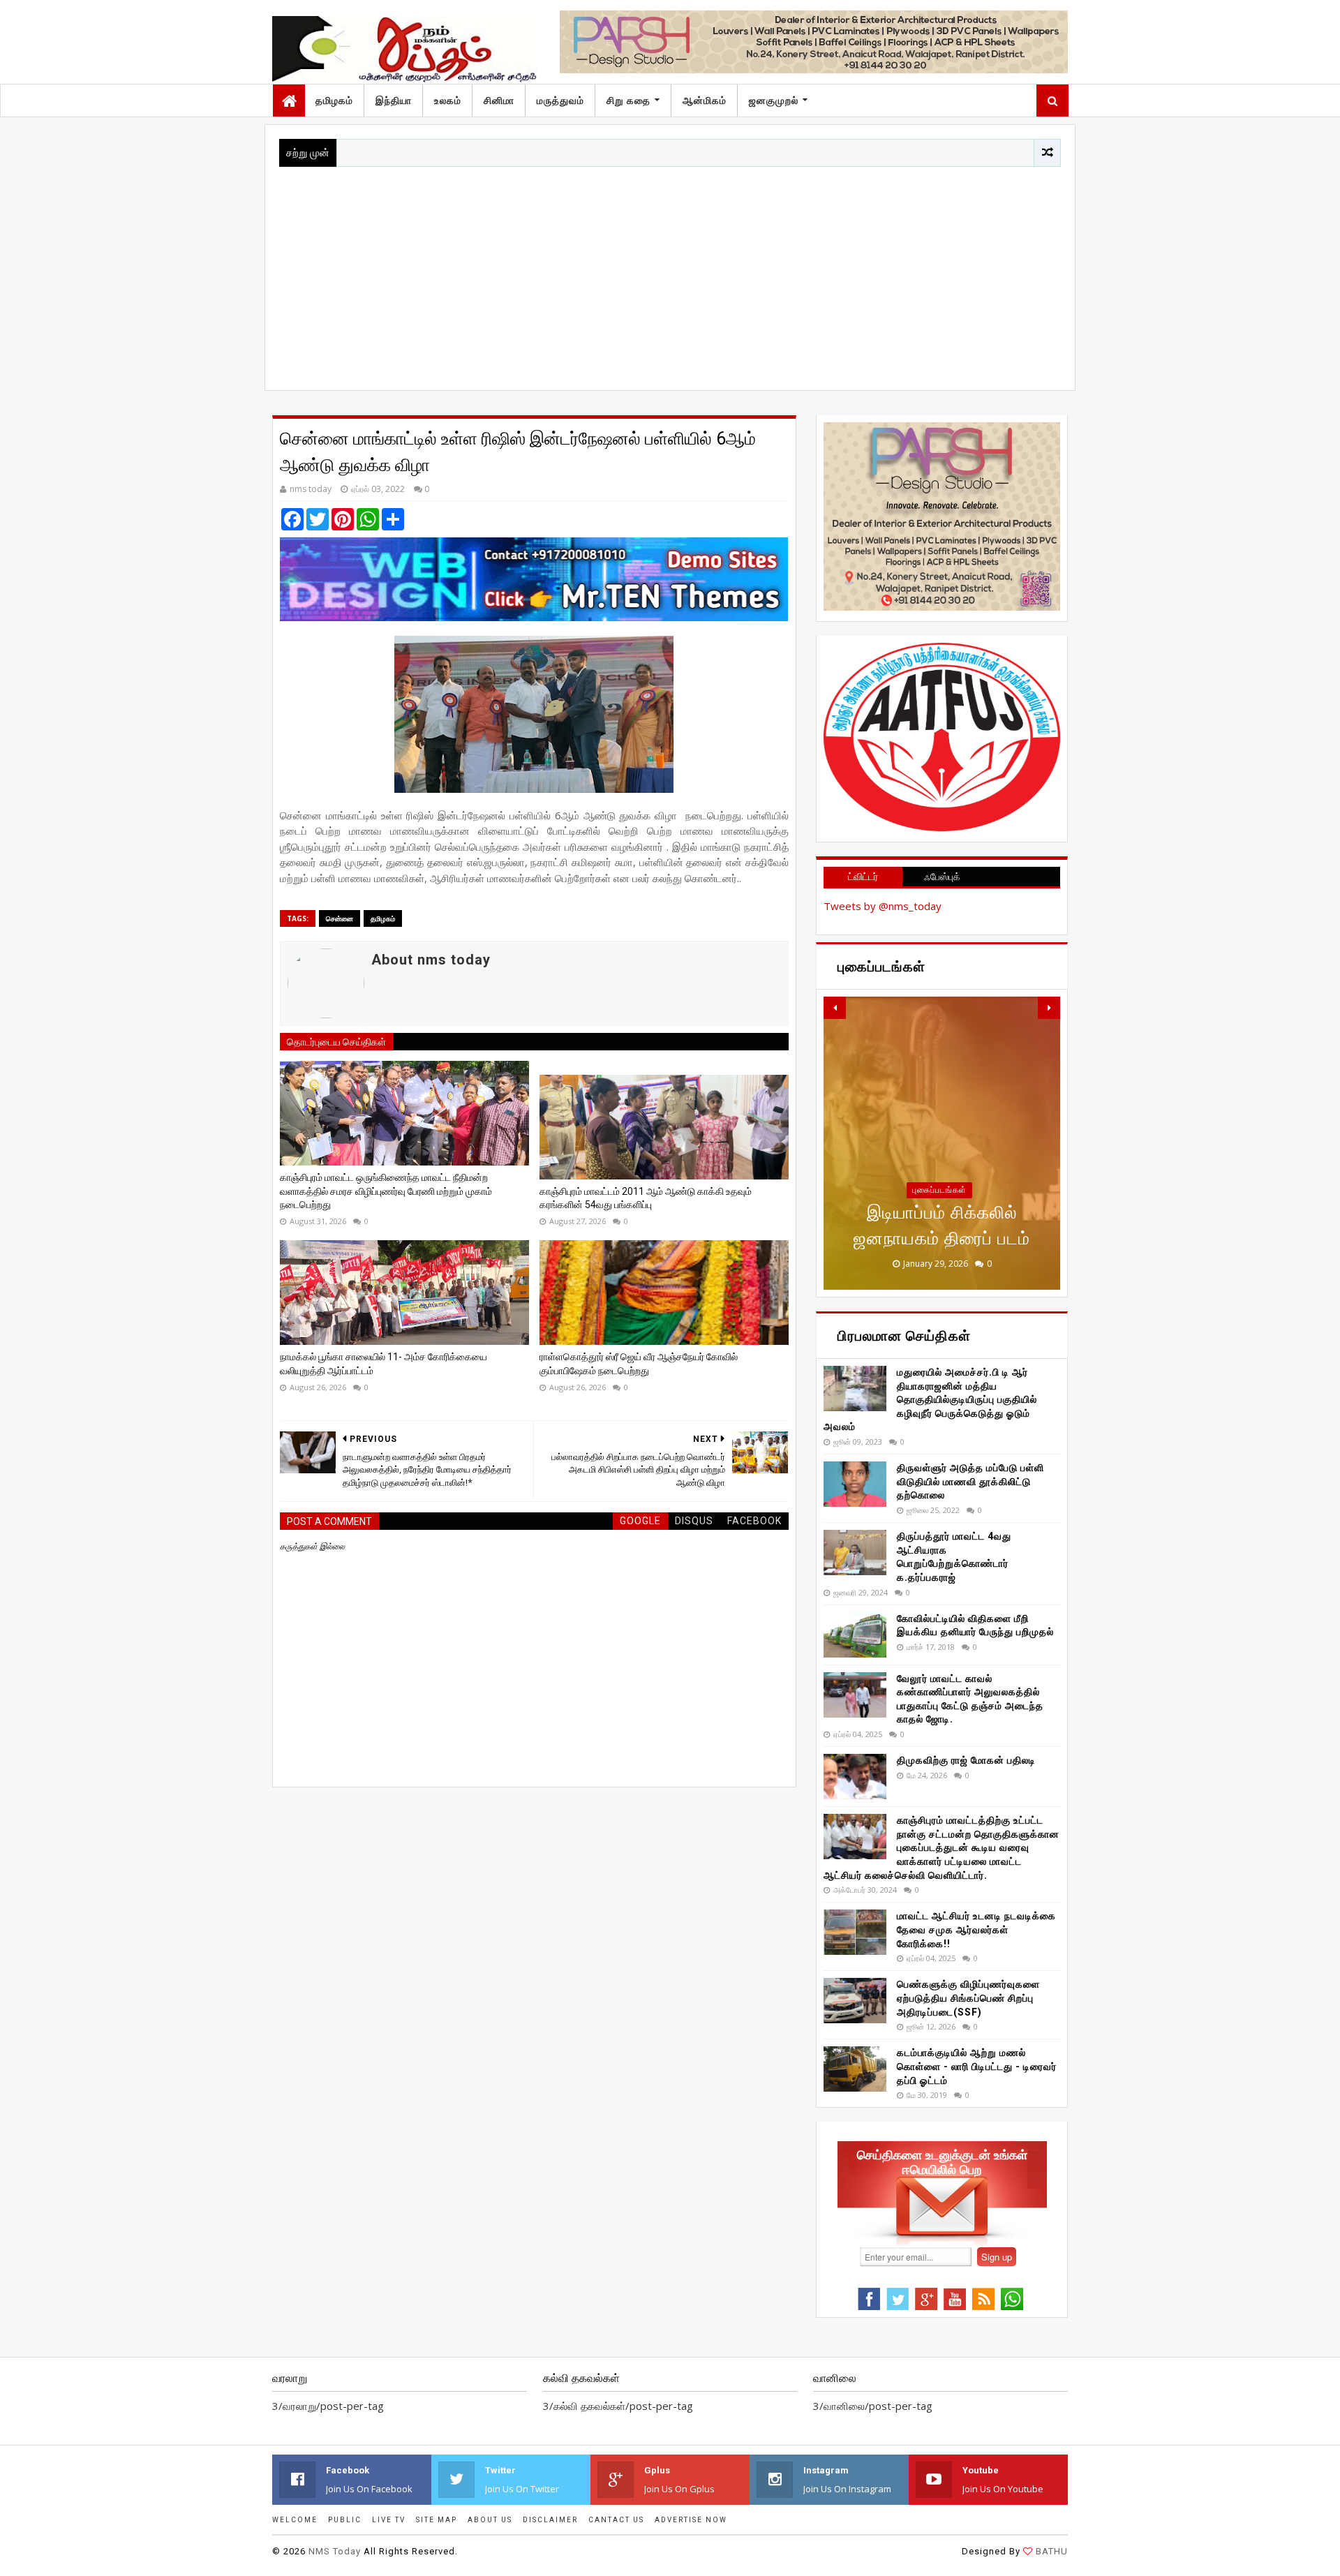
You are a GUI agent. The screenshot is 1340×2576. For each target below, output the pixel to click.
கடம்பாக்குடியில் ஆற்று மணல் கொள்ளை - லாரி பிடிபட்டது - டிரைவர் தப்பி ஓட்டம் (977, 2066)
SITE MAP (437, 2520)
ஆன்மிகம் (705, 100)
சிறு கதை (628, 100)
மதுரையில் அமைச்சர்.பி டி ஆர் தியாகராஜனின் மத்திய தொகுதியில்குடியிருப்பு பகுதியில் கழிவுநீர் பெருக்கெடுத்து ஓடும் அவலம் (930, 1399)
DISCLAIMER (550, 2520)
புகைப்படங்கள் (939, 1190)
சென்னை (340, 918)
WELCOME (295, 2520)
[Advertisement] (670, 271)
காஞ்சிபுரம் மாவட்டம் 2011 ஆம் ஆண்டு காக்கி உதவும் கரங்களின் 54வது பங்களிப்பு (646, 1198)
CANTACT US (616, 2520)
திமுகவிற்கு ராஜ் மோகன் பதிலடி (966, 1760)
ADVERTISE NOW (691, 2520)
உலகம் (448, 100)
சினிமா (499, 100)
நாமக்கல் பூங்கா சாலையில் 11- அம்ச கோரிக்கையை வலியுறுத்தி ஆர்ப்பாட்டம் (384, 1364)
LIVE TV (389, 2520)
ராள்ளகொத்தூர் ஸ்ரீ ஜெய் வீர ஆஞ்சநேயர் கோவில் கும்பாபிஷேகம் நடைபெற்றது (639, 1364)
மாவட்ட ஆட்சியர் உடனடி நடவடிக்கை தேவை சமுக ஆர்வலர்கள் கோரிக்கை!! (976, 1929)
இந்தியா (394, 100)
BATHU (1052, 2551)
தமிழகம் (334, 100)
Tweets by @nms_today (883, 906)
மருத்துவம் (560, 100)
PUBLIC (345, 2520)
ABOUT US (490, 2520)
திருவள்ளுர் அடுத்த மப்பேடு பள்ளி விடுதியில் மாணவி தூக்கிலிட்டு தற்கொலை (970, 1481)
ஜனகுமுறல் (774, 100)
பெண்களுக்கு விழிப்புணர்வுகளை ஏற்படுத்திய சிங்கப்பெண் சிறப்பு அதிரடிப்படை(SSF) (968, 1998)
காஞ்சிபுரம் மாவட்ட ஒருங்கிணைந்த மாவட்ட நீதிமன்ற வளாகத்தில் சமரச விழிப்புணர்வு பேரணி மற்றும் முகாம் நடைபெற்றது (386, 1191)
